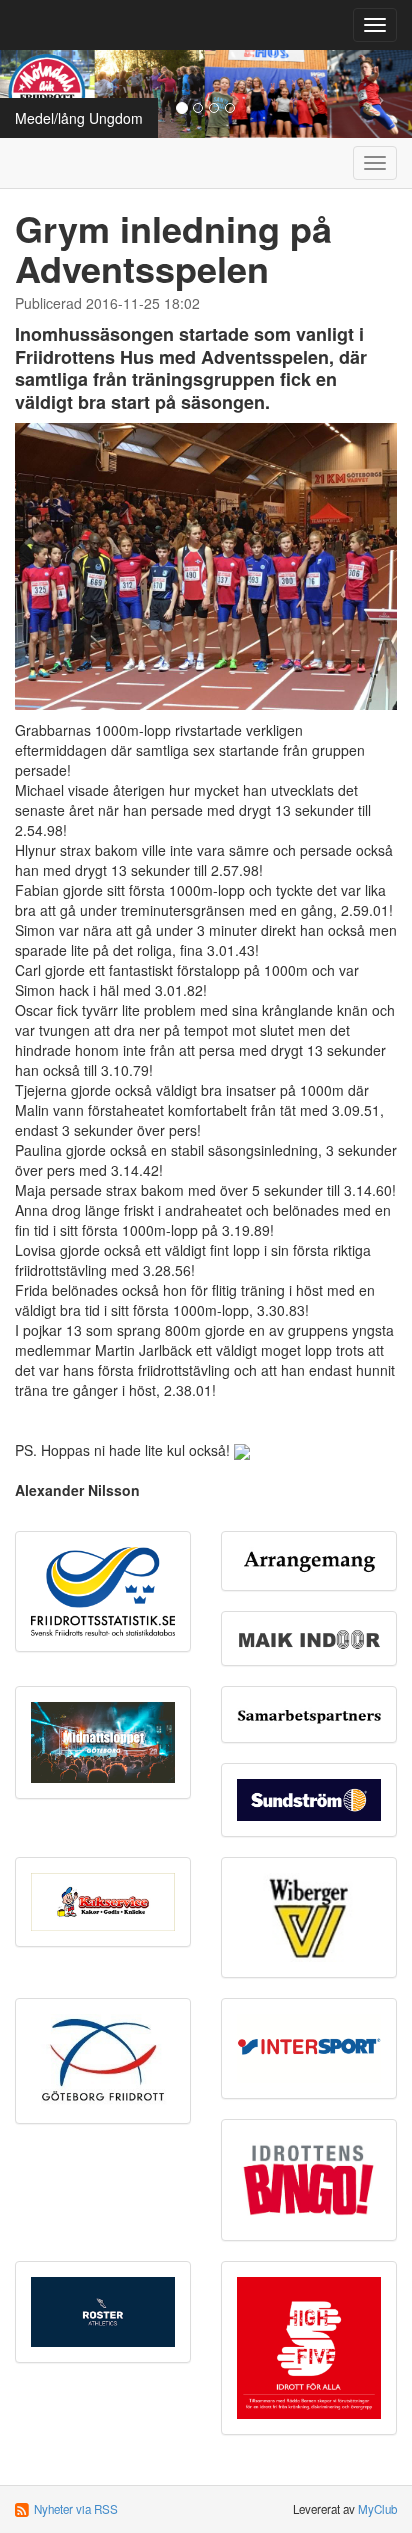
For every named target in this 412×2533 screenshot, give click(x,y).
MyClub (377, 2509)
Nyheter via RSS (76, 2509)
